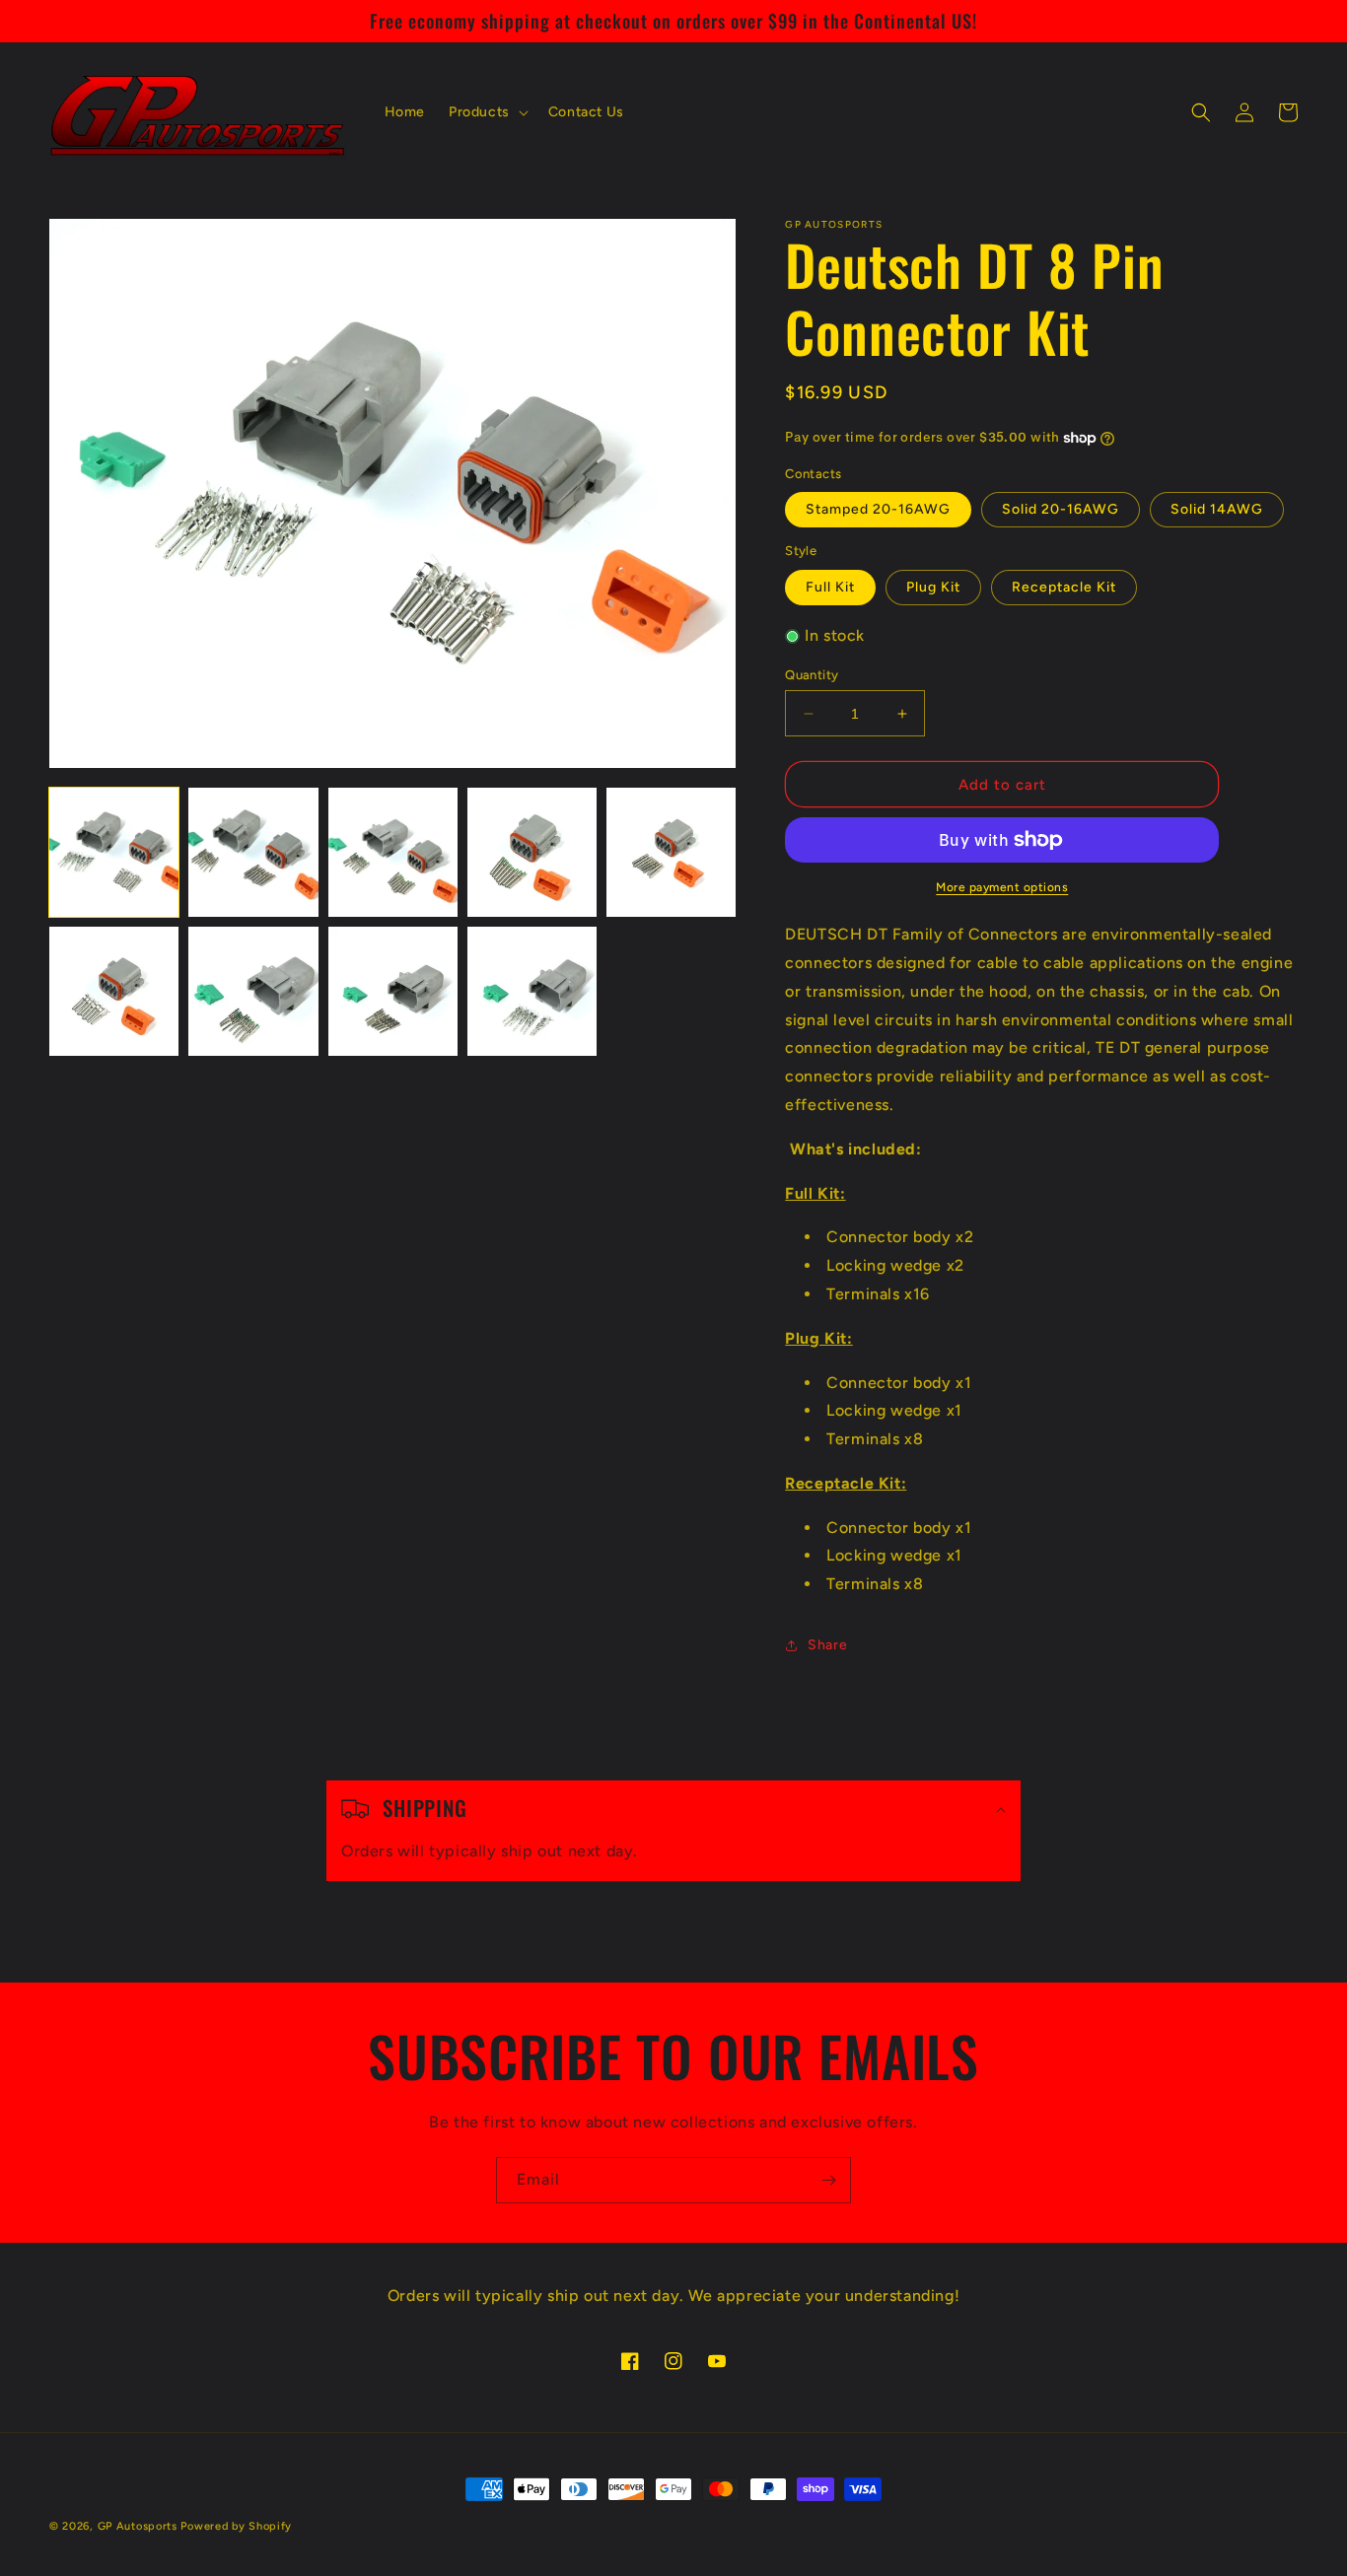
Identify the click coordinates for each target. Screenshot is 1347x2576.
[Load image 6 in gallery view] (114, 991)
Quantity (812, 675)
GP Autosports (138, 2526)
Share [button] (827, 1645)
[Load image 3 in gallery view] (393, 852)
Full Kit (830, 587)
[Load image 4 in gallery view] (532, 852)
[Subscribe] (828, 2180)
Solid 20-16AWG (1061, 509)
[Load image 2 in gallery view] (253, 852)
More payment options (1002, 887)
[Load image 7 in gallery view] (253, 991)
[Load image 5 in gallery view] (671, 852)
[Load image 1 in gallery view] (114, 852)
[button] (487, 112)
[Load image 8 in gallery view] (393, 991)
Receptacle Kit (1064, 587)
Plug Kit (933, 587)
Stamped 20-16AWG (878, 509)
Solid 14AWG (1217, 509)
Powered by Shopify (236, 2526)
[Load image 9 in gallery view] (532, 991)
